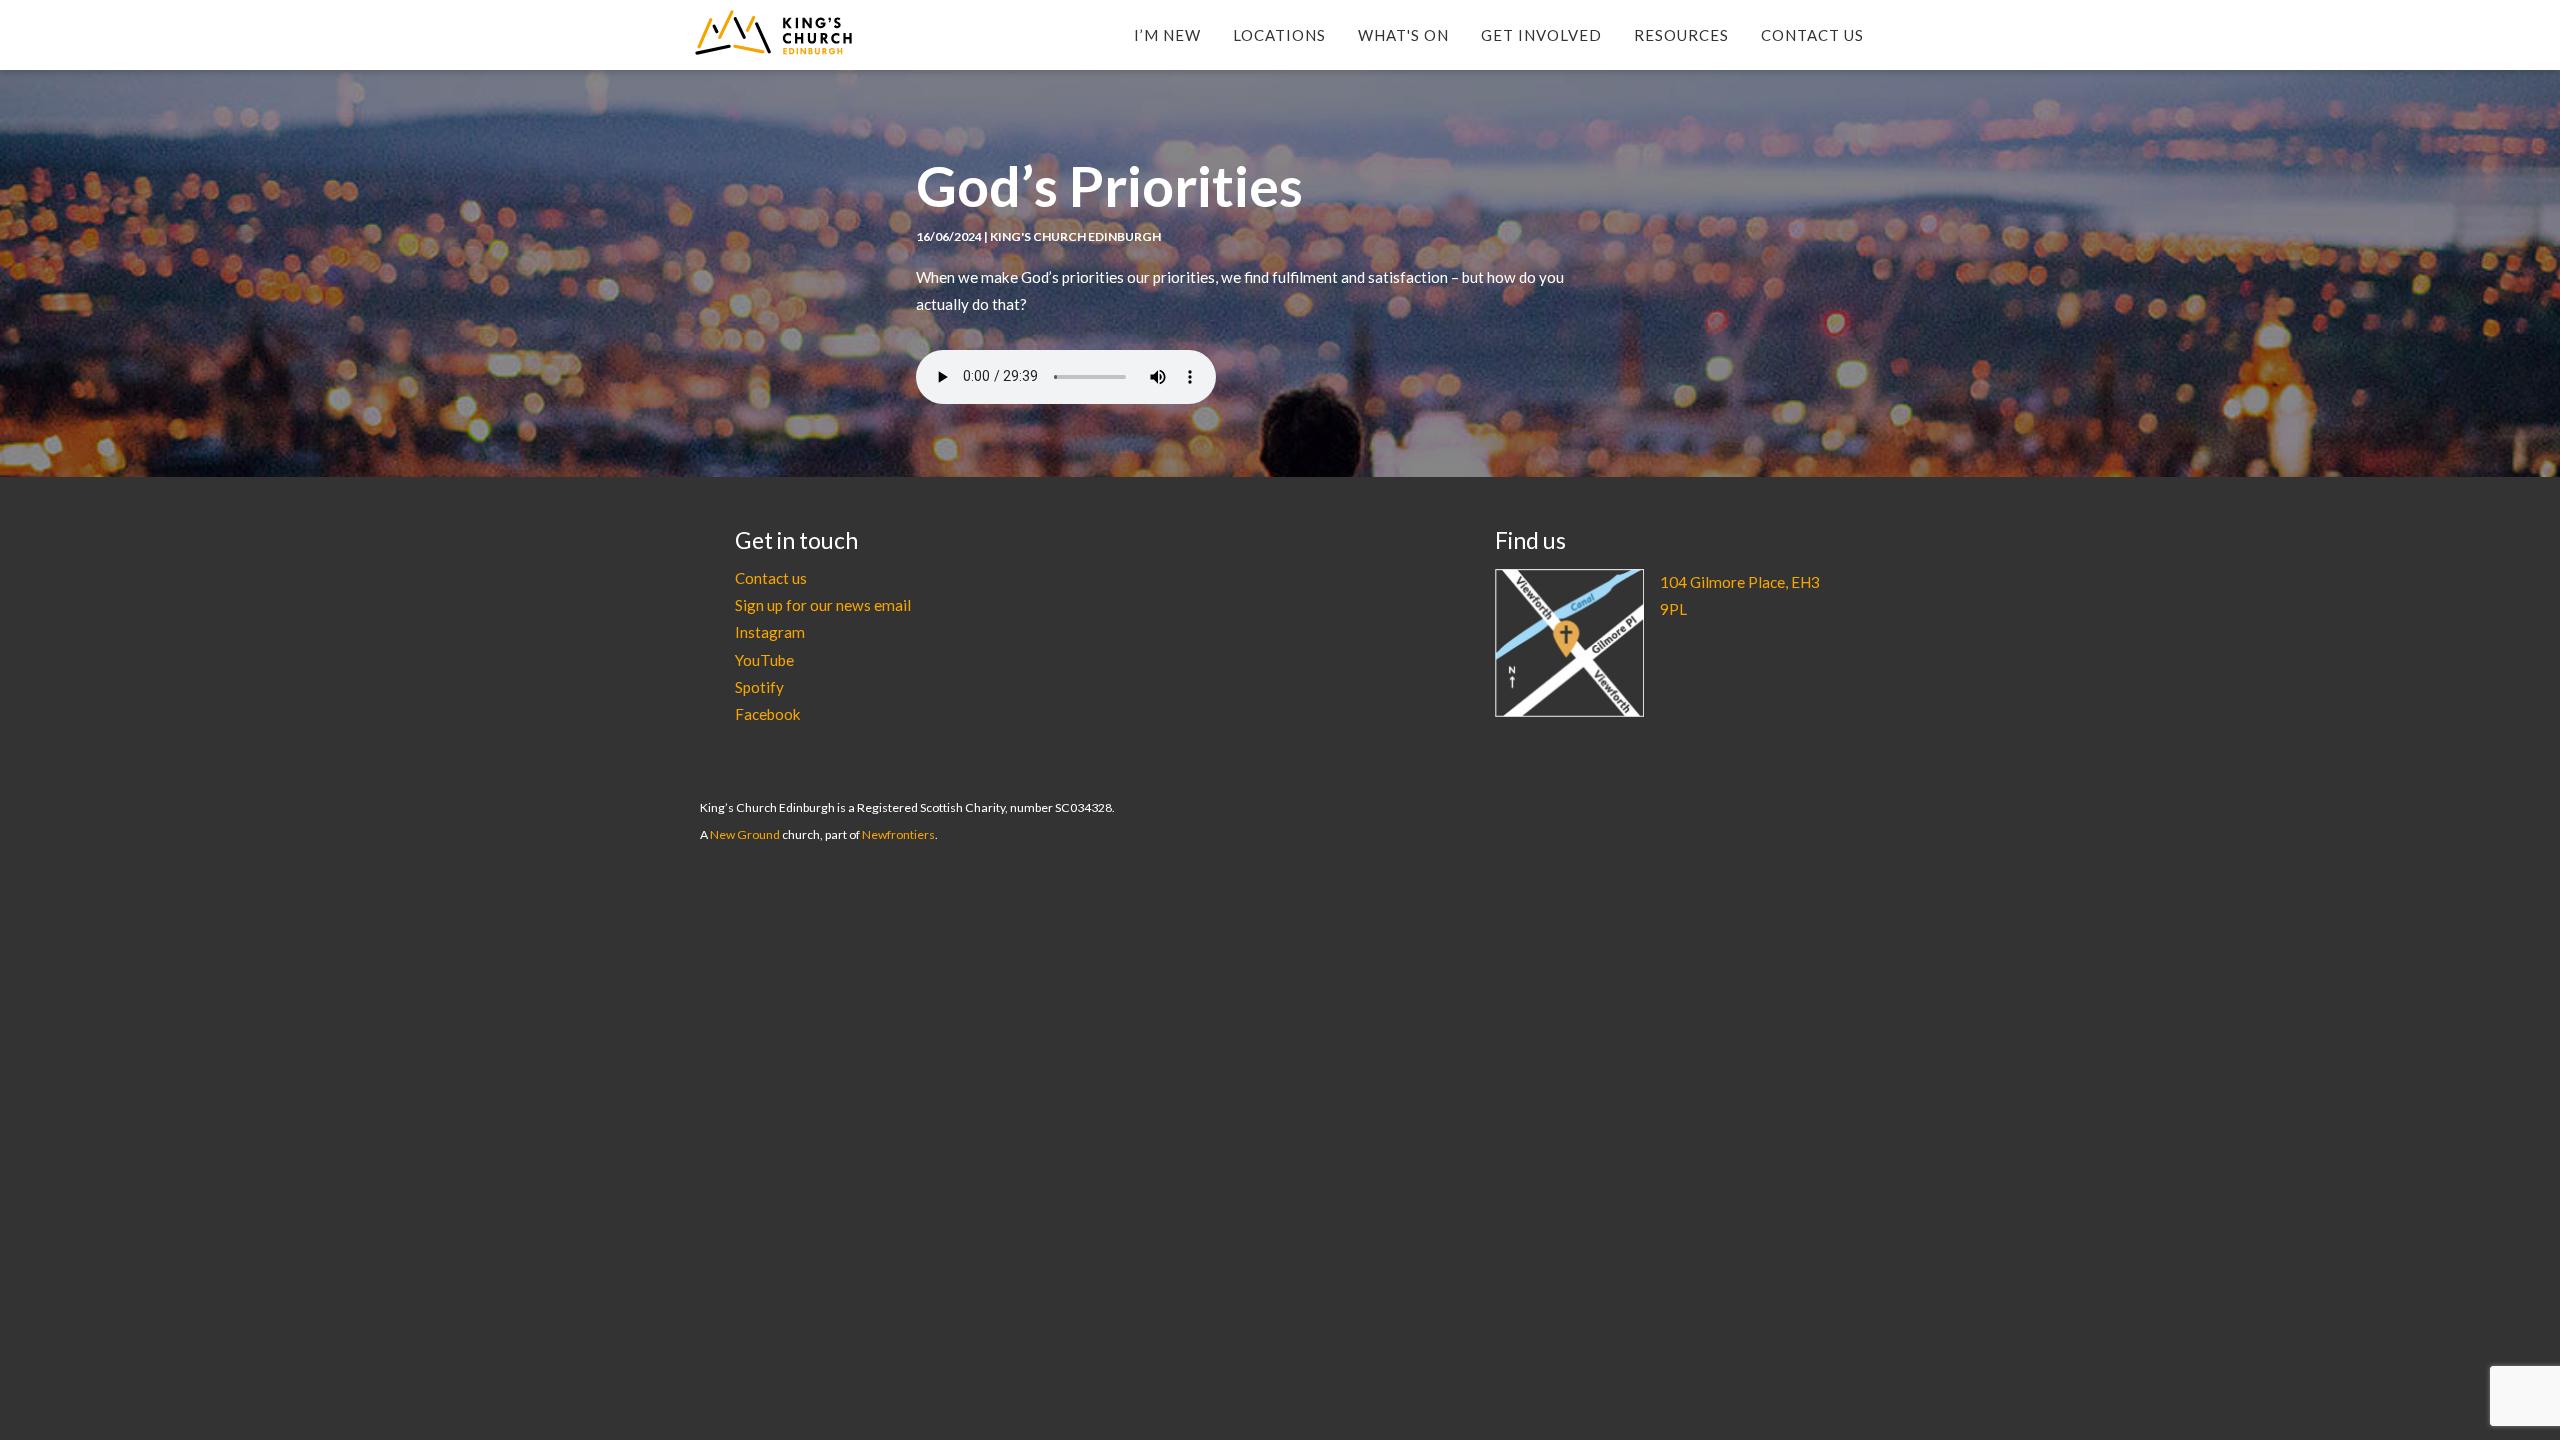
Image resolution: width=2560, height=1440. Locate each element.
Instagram (770, 632)
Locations (1279, 35)
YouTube (764, 660)
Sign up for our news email (823, 605)
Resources (1681, 35)
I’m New (1167, 35)
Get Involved (1541, 35)
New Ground (745, 834)
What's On (1403, 35)
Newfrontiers (898, 834)
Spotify (759, 687)
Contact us (771, 578)
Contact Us (1812, 35)
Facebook (768, 714)
